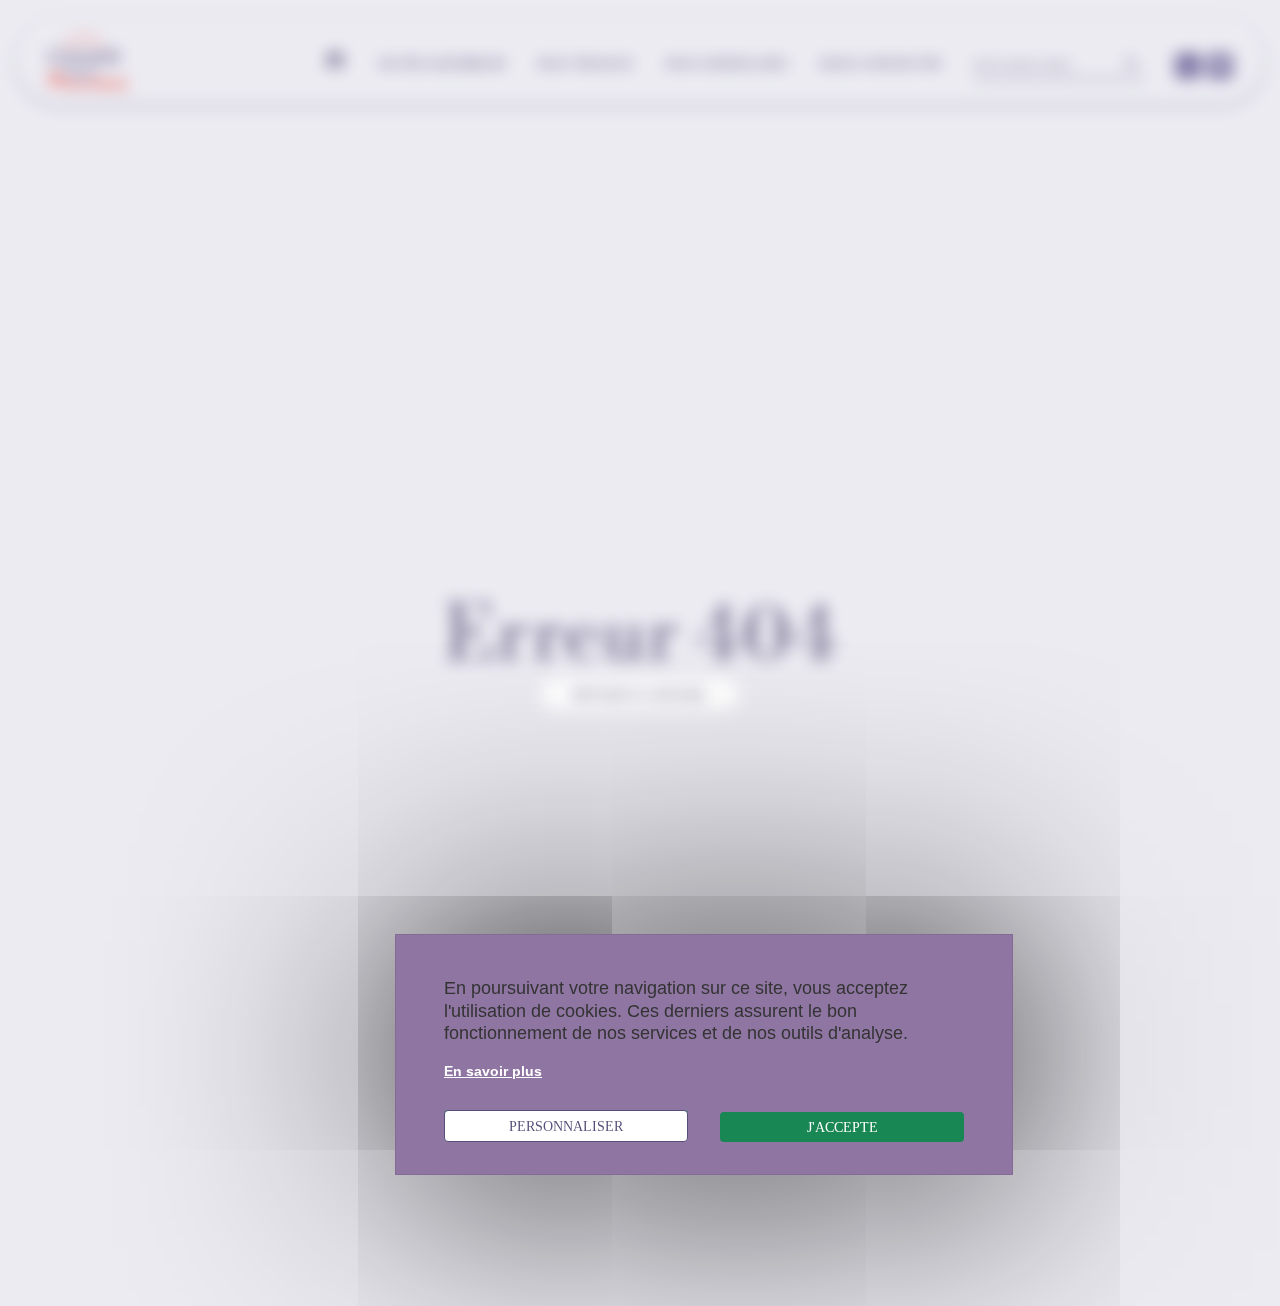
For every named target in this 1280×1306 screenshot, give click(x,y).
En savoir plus (493, 1071)
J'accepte (842, 1127)
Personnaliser (566, 1126)
